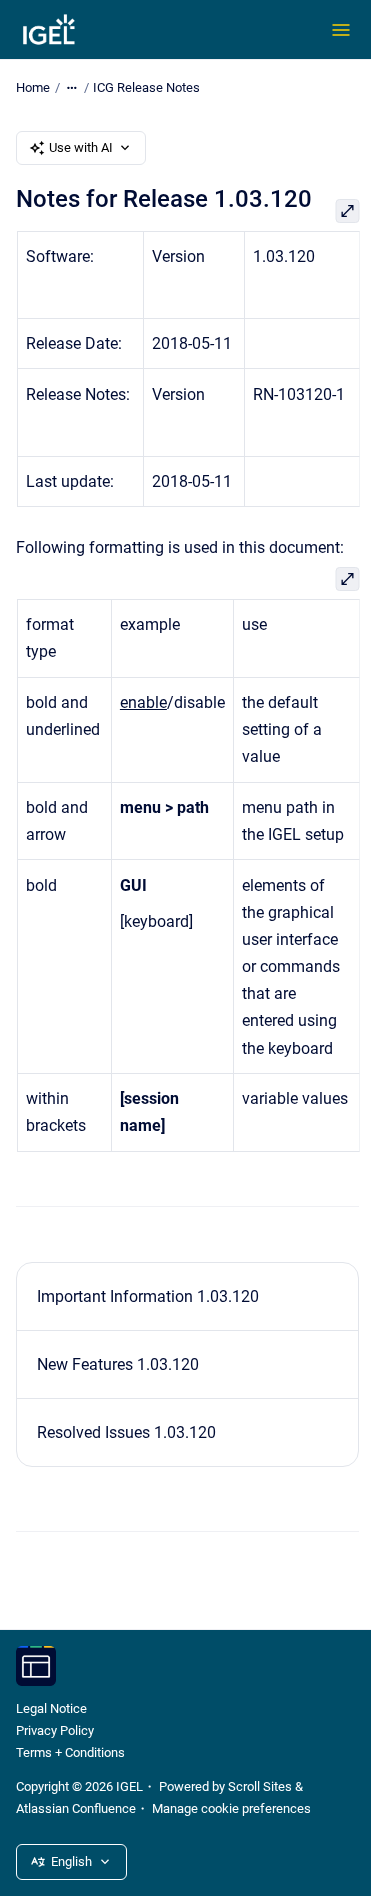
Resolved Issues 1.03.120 (126, 1432)
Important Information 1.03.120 (148, 1296)
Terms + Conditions (70, 1752)
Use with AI (81, 147)
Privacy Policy (55, 1730)
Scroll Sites (260, 1786)
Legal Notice (51, 1708)
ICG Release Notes (146, 87)
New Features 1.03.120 (118, 1364)
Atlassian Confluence (76, 1808)
